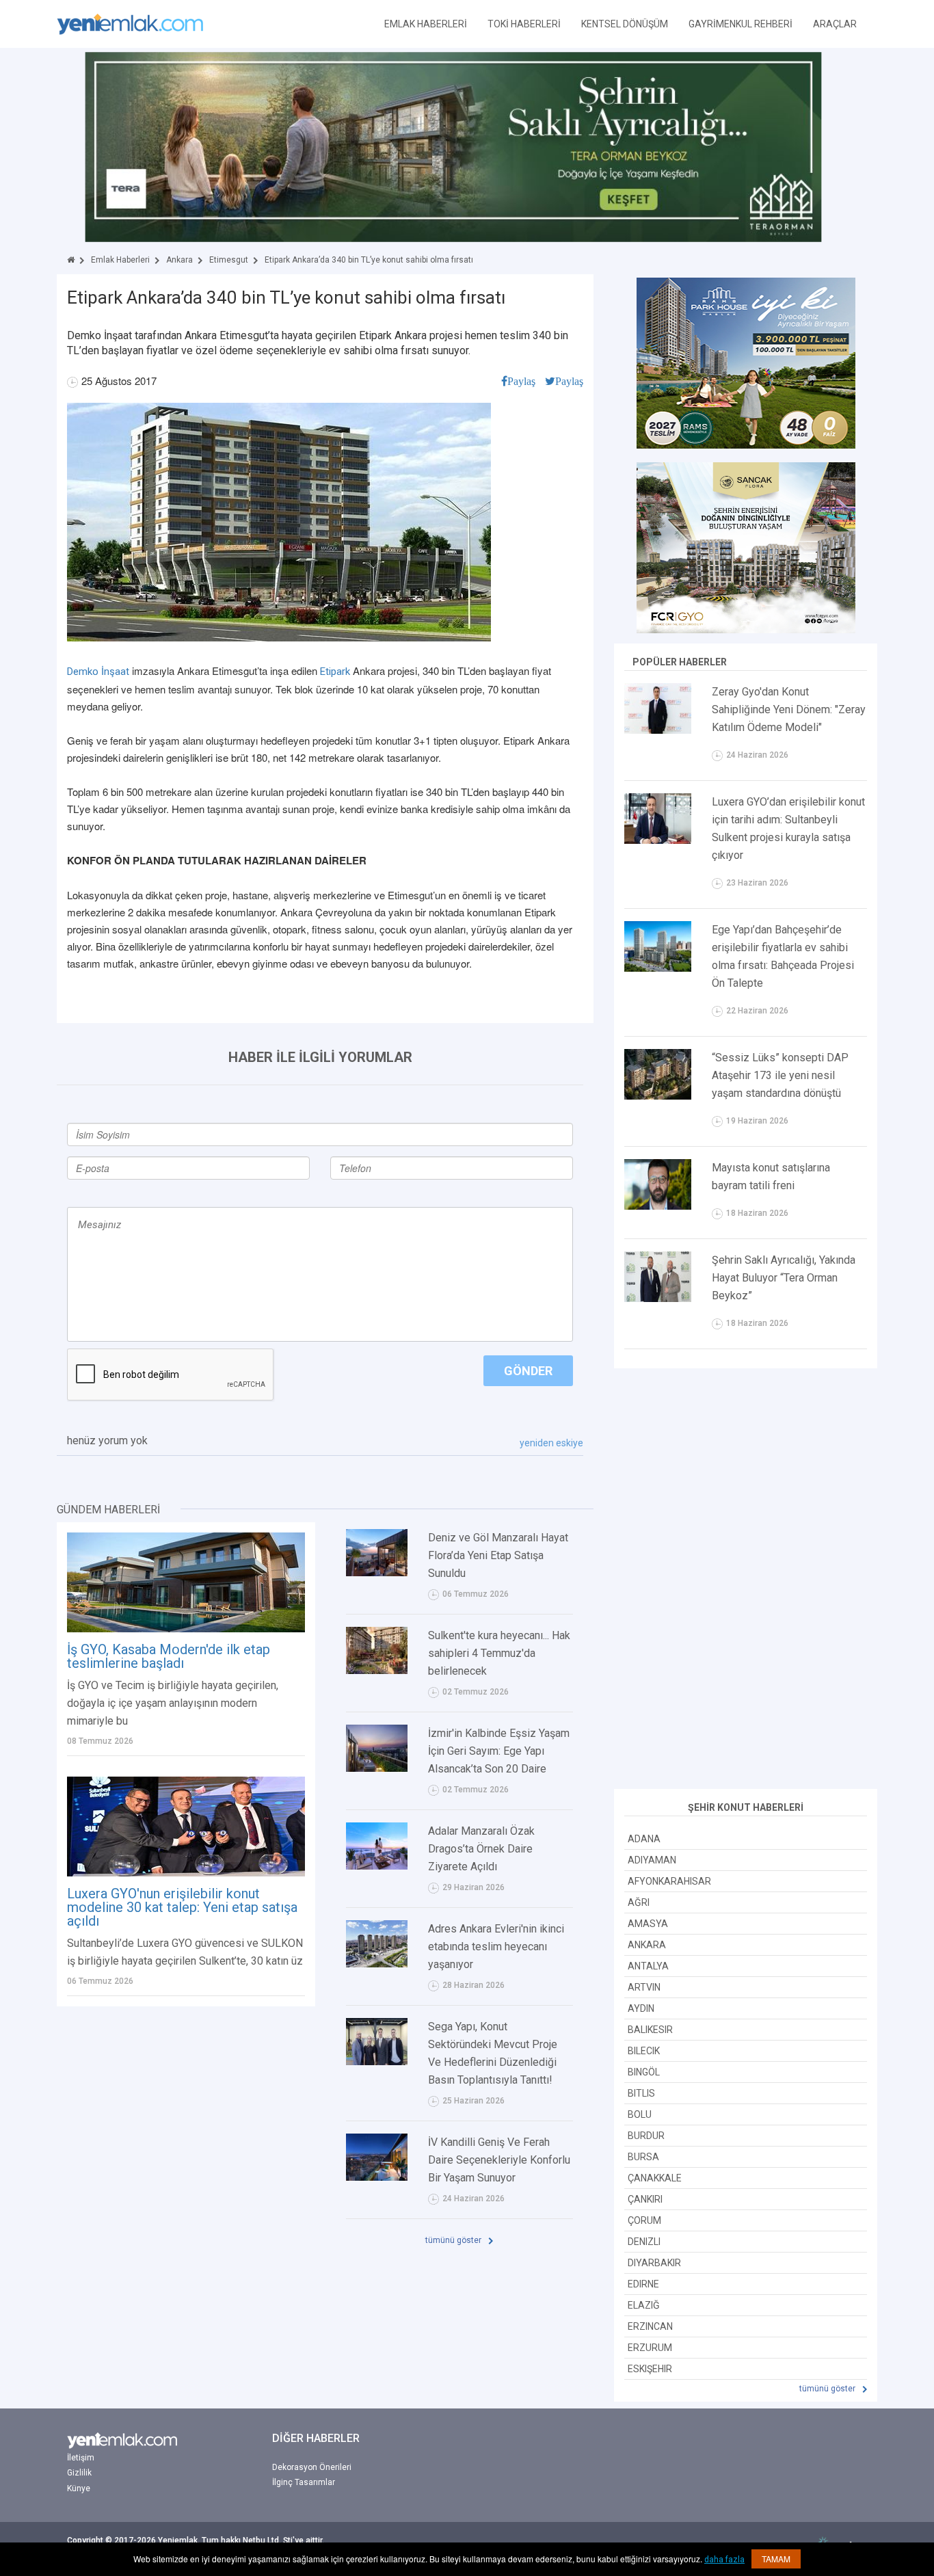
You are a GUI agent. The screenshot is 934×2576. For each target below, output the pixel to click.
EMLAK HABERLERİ (426, 24)
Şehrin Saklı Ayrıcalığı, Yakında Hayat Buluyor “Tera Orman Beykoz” (784, 1278)
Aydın (641, 2008)
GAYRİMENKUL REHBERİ (740, 24)
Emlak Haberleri (120, 260)
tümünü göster (454, 2240)
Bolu (640, 2114)
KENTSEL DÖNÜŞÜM (625, 24)
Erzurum (650, 2348)
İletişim (81, 2458)
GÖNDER (528, 1371)
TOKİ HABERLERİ (524, 24)
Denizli (644, 2242)
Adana (644, 1839)
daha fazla (724, 2560)
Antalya (648, 1966)
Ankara (179, 260)
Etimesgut (229, 260)
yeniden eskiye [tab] (551, 1443)
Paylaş (521, 381)
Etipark (335, 672)
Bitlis (641, 2093)
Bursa (643, 2157)
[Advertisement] (746, 1580)
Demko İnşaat (98, 672)
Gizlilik (79, 2473)
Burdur (646, 2136)
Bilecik (644, 2051)
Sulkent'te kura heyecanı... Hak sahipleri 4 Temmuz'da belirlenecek (499, 1653)
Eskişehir (650, 2369)
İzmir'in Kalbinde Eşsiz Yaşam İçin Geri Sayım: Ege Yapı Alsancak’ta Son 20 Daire (499, 1751)
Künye (79, 2488)
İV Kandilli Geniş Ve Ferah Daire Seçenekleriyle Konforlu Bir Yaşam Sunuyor (499, 2160)
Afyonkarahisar (669, 1881)
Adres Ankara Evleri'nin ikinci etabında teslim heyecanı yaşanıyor (496, 1947)
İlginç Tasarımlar (304, 2482)
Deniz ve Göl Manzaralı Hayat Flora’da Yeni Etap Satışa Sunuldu (498, 1555)
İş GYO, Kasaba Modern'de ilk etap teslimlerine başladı (169, 1656)
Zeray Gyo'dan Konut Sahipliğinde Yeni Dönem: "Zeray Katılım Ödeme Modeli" (789, 709)
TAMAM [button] (776, 2559)
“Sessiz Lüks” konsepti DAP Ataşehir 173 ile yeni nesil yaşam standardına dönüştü (780, 1075)
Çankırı (645, 2199)
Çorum (644, 2220)
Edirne (643, 2284)
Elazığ (644, 2305)
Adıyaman (652, 1860)
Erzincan (650, 2326)
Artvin (644, 1987)
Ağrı (639, 1902)
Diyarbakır (654, 2263)
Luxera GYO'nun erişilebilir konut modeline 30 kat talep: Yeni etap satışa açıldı (182, 1907)
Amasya (648, 1924)
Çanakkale (655, 2178)
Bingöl (644, 2072)
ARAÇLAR (835, 24)
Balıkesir (650, 2030)
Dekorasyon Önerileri (312, 2467)
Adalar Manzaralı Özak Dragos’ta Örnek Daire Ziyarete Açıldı (481, 1849)
